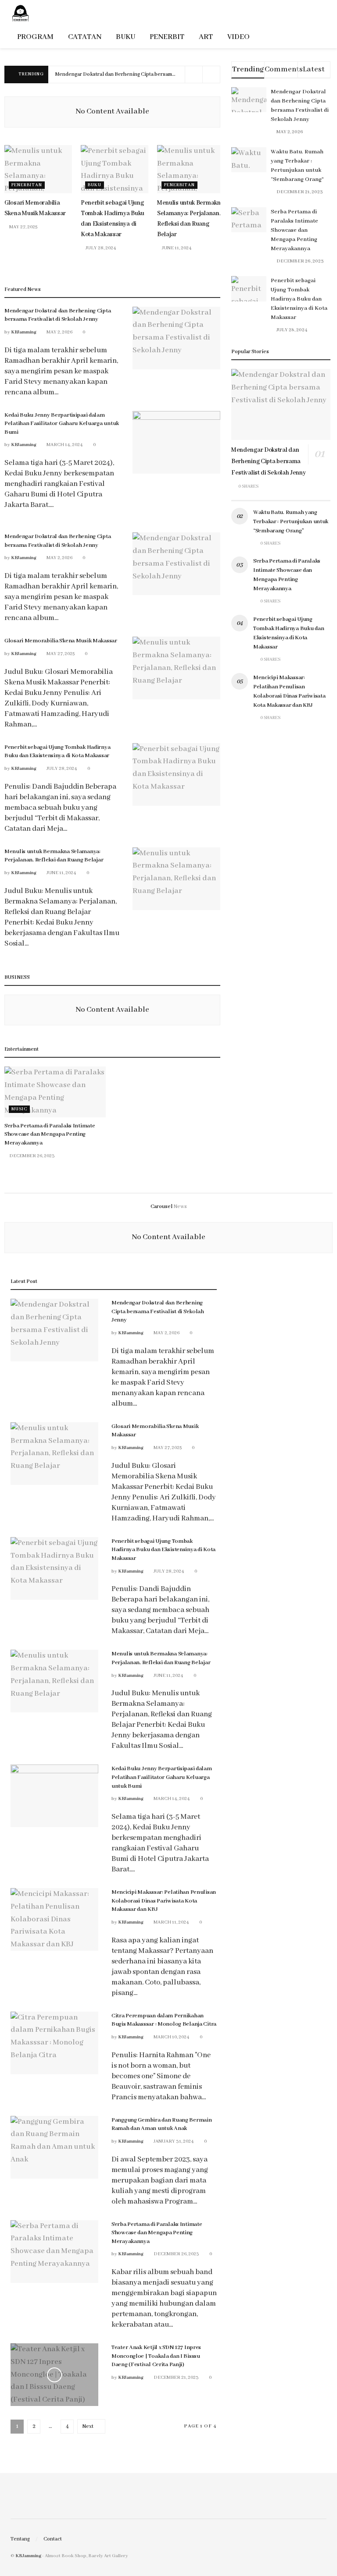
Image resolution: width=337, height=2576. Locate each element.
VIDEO (238, 37)
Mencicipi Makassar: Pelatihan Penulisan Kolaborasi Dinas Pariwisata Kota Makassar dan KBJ (164, 1901)
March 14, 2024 (64, 445)
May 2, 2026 (59, 332)
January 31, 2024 (173, 2141)
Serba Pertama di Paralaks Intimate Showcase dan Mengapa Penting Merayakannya (50, 1134)
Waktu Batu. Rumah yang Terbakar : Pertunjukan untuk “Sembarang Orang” (291, 522)
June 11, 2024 (176, 248)
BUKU (125, 37)
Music (19, 1109)
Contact (53, 2539)
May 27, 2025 (23, 227)
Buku (95, 185)
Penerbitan (27, 185)
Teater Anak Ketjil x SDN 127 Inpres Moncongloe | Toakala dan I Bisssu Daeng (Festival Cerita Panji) (156, 2356)
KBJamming (24, 332)
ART (206, 37)
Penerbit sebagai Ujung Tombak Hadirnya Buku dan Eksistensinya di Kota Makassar (299, 299)
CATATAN (85, 37)
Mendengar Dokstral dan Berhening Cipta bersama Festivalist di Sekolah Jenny (148, 74)
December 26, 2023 (32, 1156)
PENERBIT (167, 37)
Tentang (20, 2539)
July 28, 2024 (100, 248)
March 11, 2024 (171, 1922)
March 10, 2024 (171, 2037)
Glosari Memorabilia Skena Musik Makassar (61, 641)
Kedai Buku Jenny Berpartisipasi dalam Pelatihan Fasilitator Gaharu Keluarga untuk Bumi (62, 424)
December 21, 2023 (176, 2378)
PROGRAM (35, 37)
